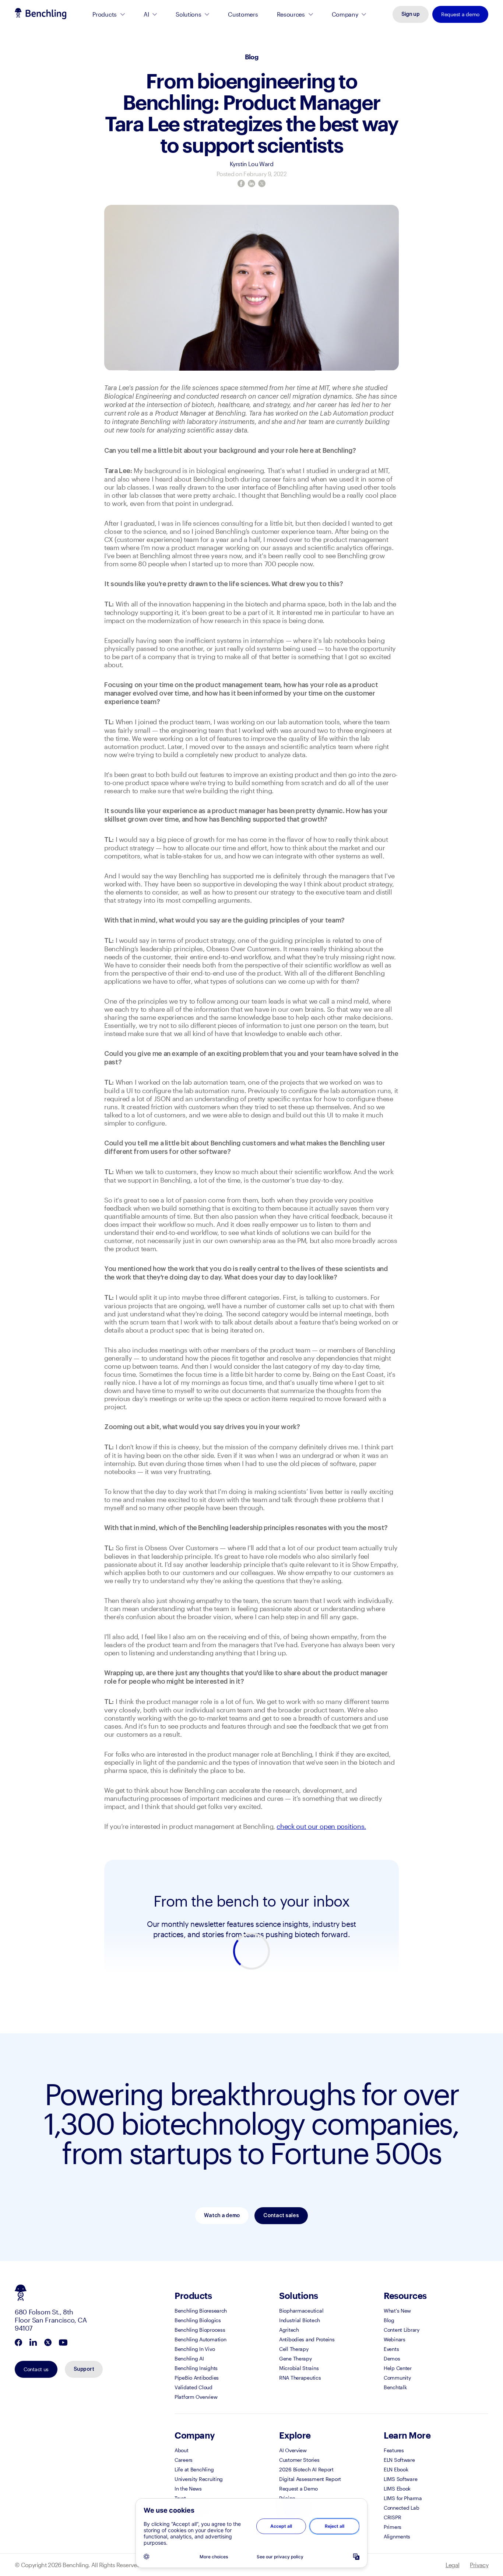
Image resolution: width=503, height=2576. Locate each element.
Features (394, 2450)
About (182, 2450)
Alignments (397, 2536)
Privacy (479, 2565)
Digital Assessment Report (310, 2479)
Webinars (395, 2339)
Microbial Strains (299, 2368)
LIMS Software (400, 2479)
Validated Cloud (194, 2387)
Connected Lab (401, 2508)
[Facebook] (241, 183)
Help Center (398, 2368)
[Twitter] (262, 183)
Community (397, 2378)
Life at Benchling (194, 2469)
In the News (188, 2488)
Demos (392, 2358)
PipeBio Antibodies (197, 2378)
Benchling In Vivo (195, 2349)
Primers (393, 2527)
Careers (184, 2460)
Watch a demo (222, 2216)
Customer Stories (299, 2460)
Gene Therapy (296, 2358)
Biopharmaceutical (301, 2311)
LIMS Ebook (397, 2488)
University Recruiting (199, 2479)
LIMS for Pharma (403, 2498)
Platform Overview (196, 2397)
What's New (397, 2311)
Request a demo (460, 14)
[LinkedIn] (251, 183)
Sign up (411, 14)
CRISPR (392, 2517)
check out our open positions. (321, 1826)
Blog (251, 57)
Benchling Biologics (198, 2320)
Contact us (36, 2369)
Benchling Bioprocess (200, 2330)
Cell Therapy (294, 2349)
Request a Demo (298, 2488)
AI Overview (293, 2450)
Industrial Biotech (300, 2320)
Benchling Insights (196, 2368)
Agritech (289, 2330)
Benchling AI (189, 2358)
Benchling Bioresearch (201, 2311)
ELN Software (399, 2460)
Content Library (402, 2330)
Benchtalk (395, 2387)
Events (391, 2349)
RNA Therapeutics (300, 2378)
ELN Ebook (396, 2469)
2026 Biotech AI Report (306, 2469)
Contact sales (281, 2216)
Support (84, 2369)
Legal (453, 2565)
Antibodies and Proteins (307, 2339)
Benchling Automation (200, 2339)
